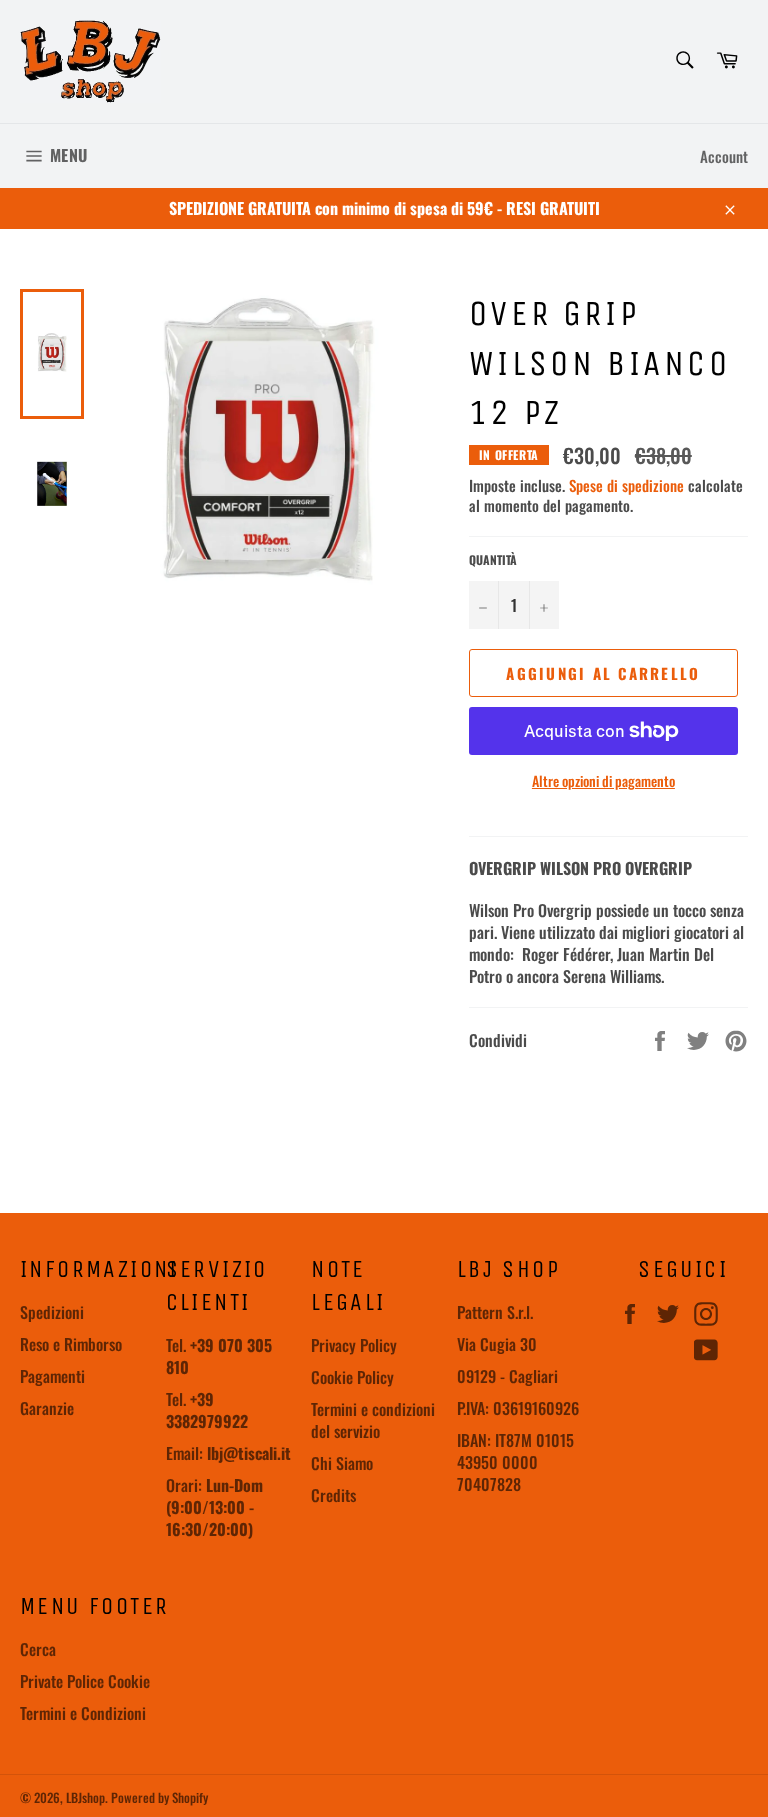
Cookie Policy (352, 1377)
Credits (333, 1495)
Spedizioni (52, 1312)
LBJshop (85, 1797)
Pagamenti (52, 1376)
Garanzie (47, 1408)
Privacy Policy (354, 1345)
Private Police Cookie (85, 1681)
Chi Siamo (342, 1463)
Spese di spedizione (626, 485)
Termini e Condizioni (83, 1713)
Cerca (38, 1649)
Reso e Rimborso (71, 1344)
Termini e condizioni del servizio (373, 1420)
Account (724, 156)
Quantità (493, 560)
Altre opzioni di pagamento (603, 780)
